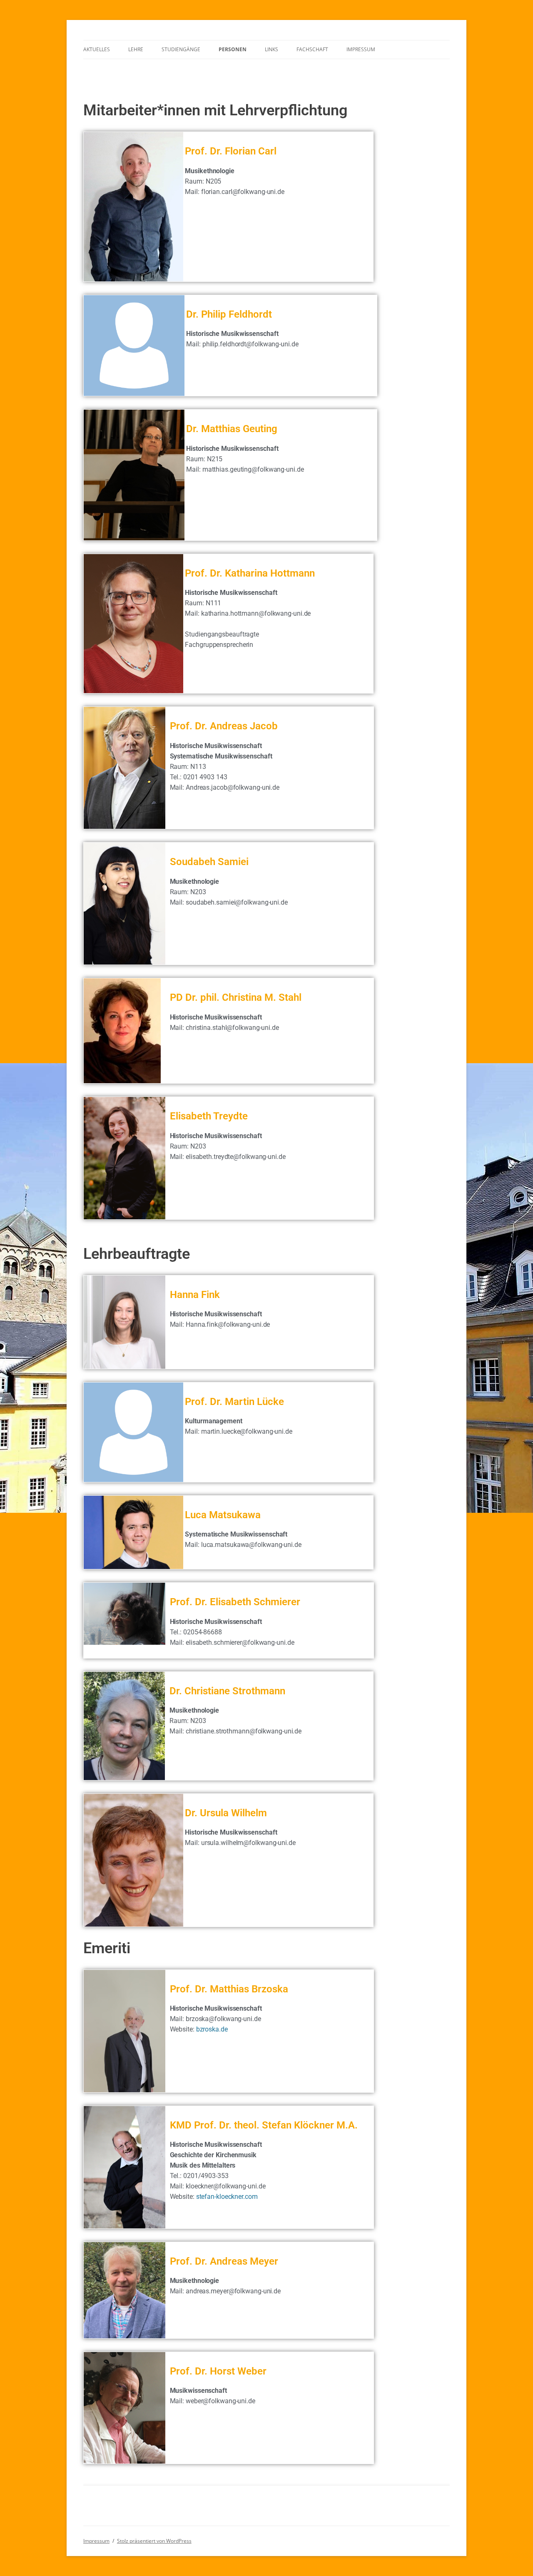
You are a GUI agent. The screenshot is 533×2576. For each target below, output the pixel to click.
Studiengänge (181, 49)
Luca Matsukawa (223, 1515)
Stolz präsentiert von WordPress (154, 2541)
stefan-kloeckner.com (227, 2197)
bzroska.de (212, 2029)
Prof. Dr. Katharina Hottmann (250, 573)
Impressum (361, 49)
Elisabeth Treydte (209, 1116)
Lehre (136, 49)
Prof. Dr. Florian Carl (231, 151)
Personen (233, 49)
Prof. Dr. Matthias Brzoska (229, 1989)
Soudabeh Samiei (209, 862)
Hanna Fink (195, 1295)
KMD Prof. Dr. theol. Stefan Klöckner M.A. (264, 2125)
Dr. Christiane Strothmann (227, 1691)
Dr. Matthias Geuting (232, 429)
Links (271, 49)
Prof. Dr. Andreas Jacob (224, 726)
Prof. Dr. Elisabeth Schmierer (235, 1602)
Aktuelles (97, 49)
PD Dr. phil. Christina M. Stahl (236, 997)
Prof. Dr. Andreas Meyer (224, 2261)
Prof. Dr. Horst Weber (218, 2371)
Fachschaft (312, 49)
